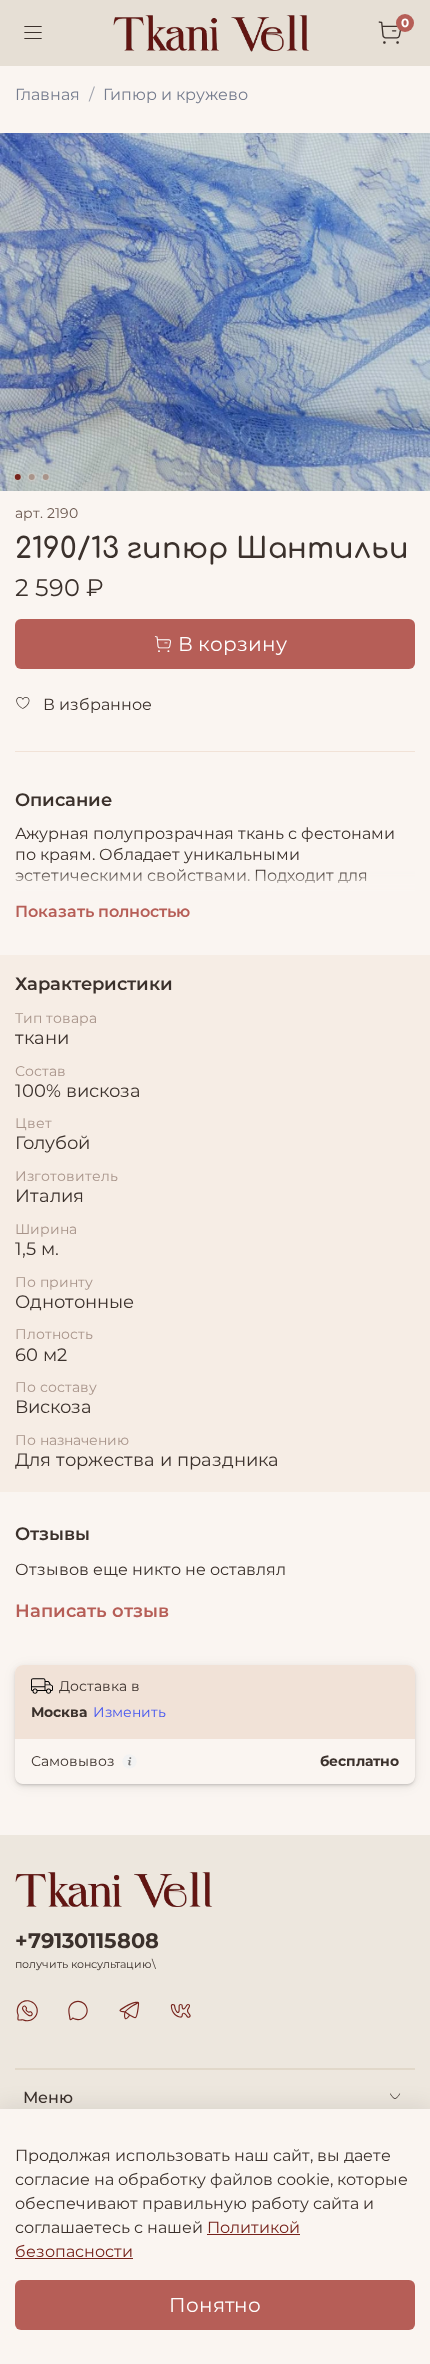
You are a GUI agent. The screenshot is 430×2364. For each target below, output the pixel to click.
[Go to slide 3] (46, 477)
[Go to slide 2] (32, 477)
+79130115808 (87, 1940)
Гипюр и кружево (175, 94)
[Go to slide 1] (18, 477)
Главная (47, 94)
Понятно (215, 2305)
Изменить (129, 1712)
